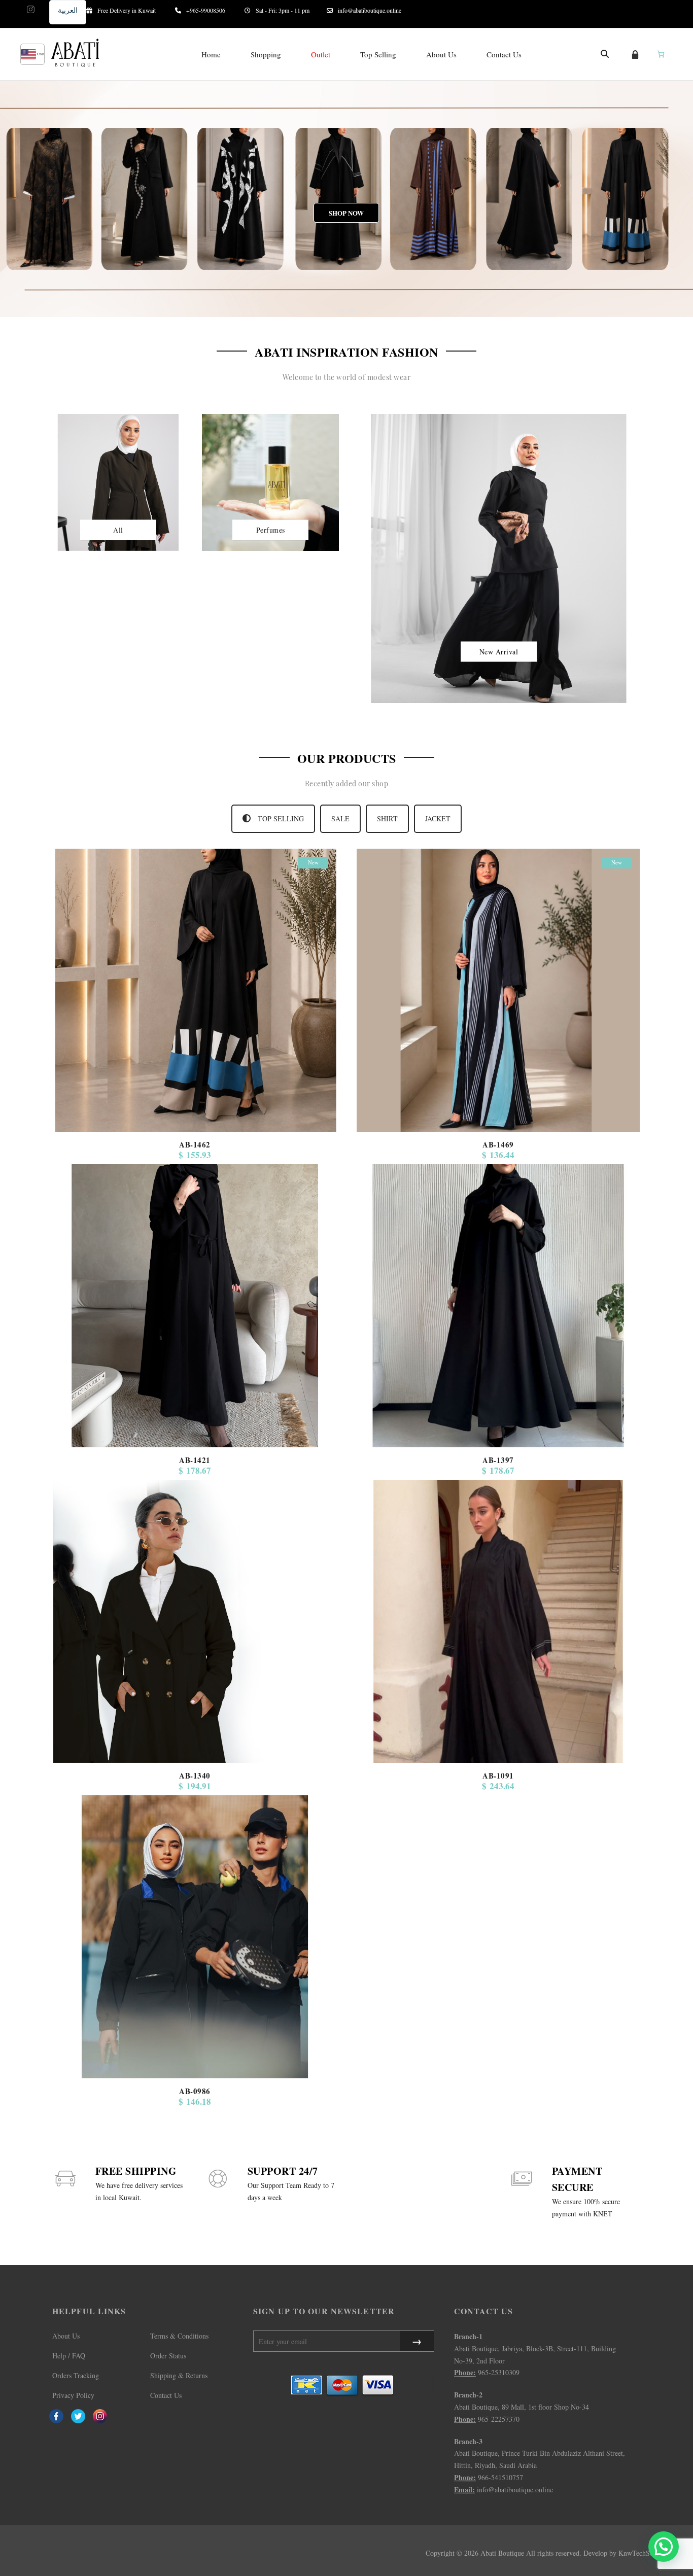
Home (211, 54)
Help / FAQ (69, 2356)
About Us (441, 54)
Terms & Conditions (179, 2336)
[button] (664, 2547)
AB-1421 (195, 1460)
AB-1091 (498, 1776)
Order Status (168, 2356)
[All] (118, 481)
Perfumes (271, 529)
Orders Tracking (76, 2375)
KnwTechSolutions (646, 2553)
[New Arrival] (499, 557)
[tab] (273, 819)
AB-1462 (195, 1144)
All (118, 529)
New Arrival (499, 651)
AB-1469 (498, 1144)
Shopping (266, 54)
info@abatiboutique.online (370, 10)
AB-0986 (195, 2091)
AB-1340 (195, 1776)
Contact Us (504, 54)
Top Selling (378, 54)
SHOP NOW (347, 221)
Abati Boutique (502, 2553)
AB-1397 (498, 1460)
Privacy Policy (73, 2395)
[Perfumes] (270, 481)
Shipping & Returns (179, 2375)
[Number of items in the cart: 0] (661, 54)
